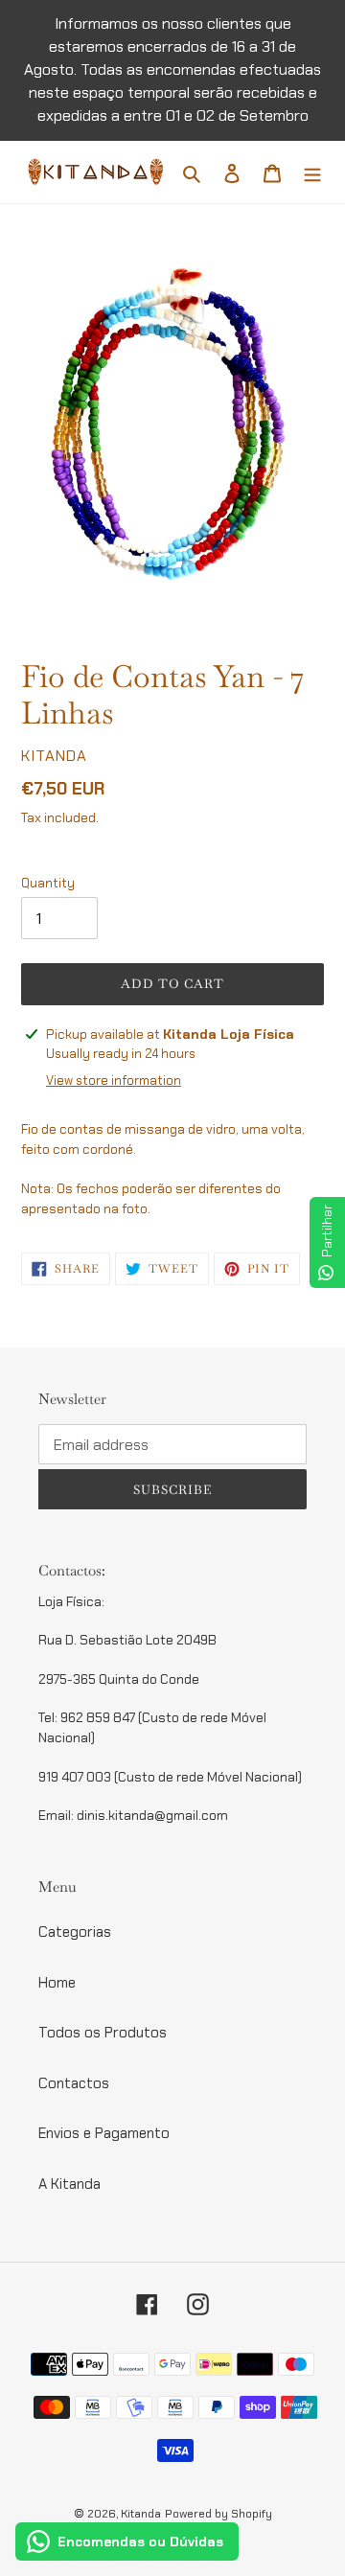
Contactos (74, 2083)
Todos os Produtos (103, 2033)
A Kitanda (69, 2184)
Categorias (75, 1932)
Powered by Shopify (218, 2514)
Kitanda (141, 2514)
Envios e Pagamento (104, 2133)
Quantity (48, 883)
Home (57, 1983)
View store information (114, 1081)
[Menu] (312, 172)
